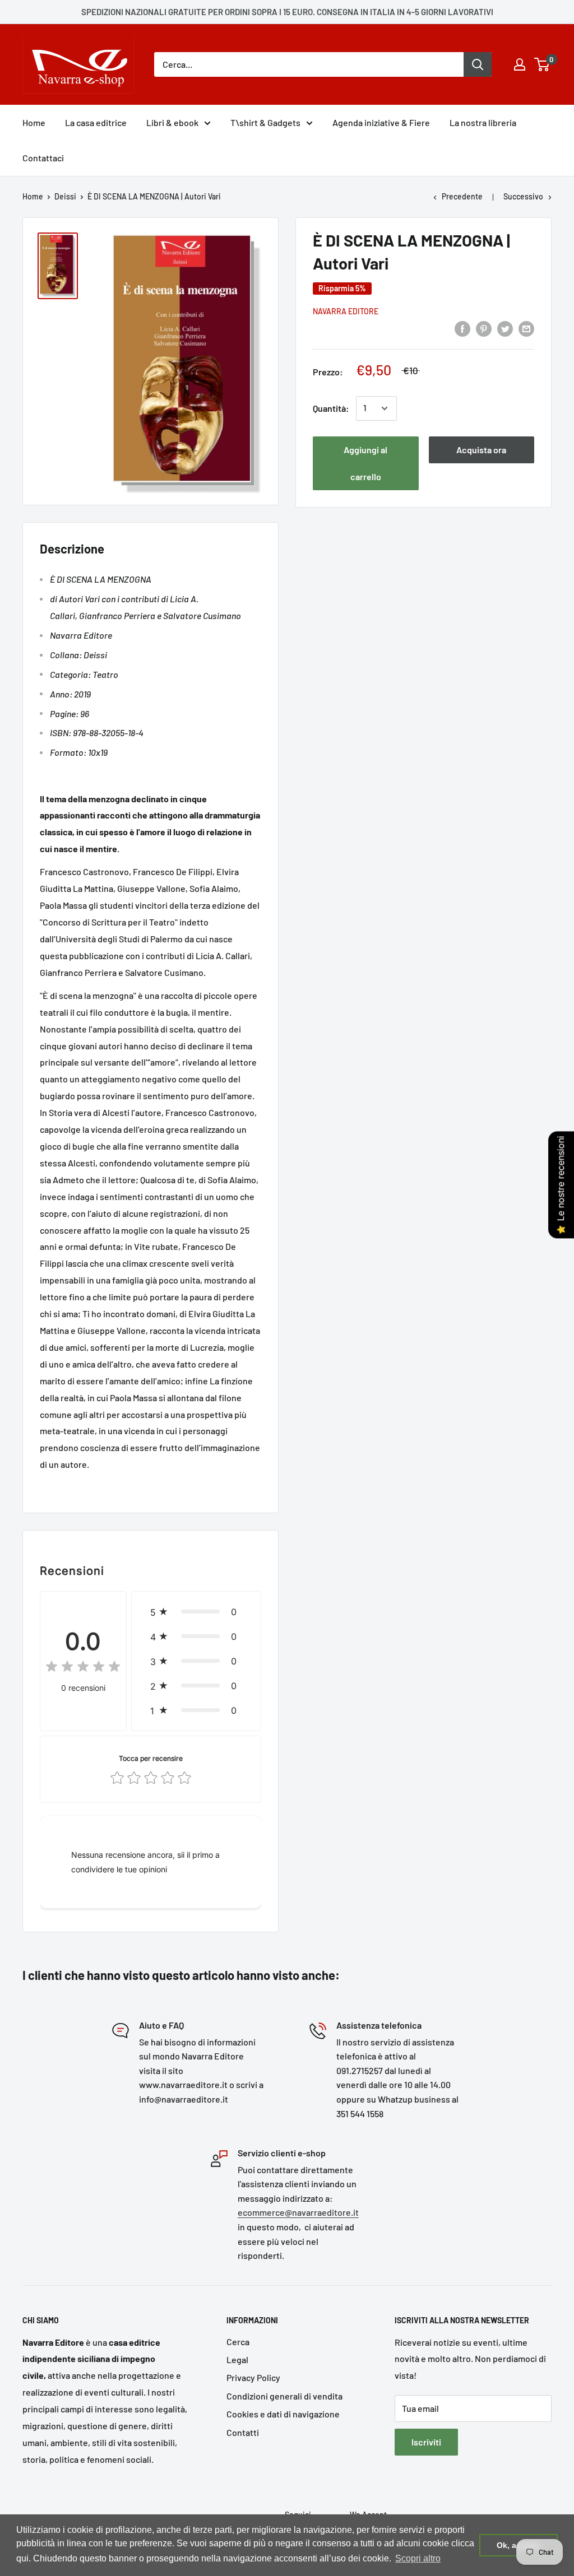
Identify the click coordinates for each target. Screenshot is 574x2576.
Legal (237, 2359)
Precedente (462, 196)
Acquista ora (481, 450)
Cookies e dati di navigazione (283, 2414)
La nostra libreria (483, 122)
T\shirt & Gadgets (265, 122)
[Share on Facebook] (462, 328)
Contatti (243, 2432)
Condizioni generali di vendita (284, 2396)
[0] (542, 64)
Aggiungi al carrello (365, 463)
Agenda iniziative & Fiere (381, 122)
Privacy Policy (253, 2377)
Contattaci (43, 158)
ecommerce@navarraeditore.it (298, 2212)
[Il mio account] (520, 64)
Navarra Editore (346, 311)
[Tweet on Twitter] (505, 328)
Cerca (238, 2342)
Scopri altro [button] (418, 2558)
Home (34, 122)
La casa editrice (96, 122)
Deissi (65, 196)
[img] (83, 1668)
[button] (196, 1612)
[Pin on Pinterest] (484, 328)
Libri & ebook (172, 122)
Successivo (523, 196)
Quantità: (331, 408)
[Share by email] (526, 328)
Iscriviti (426, 2442)
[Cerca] (478, 64)
